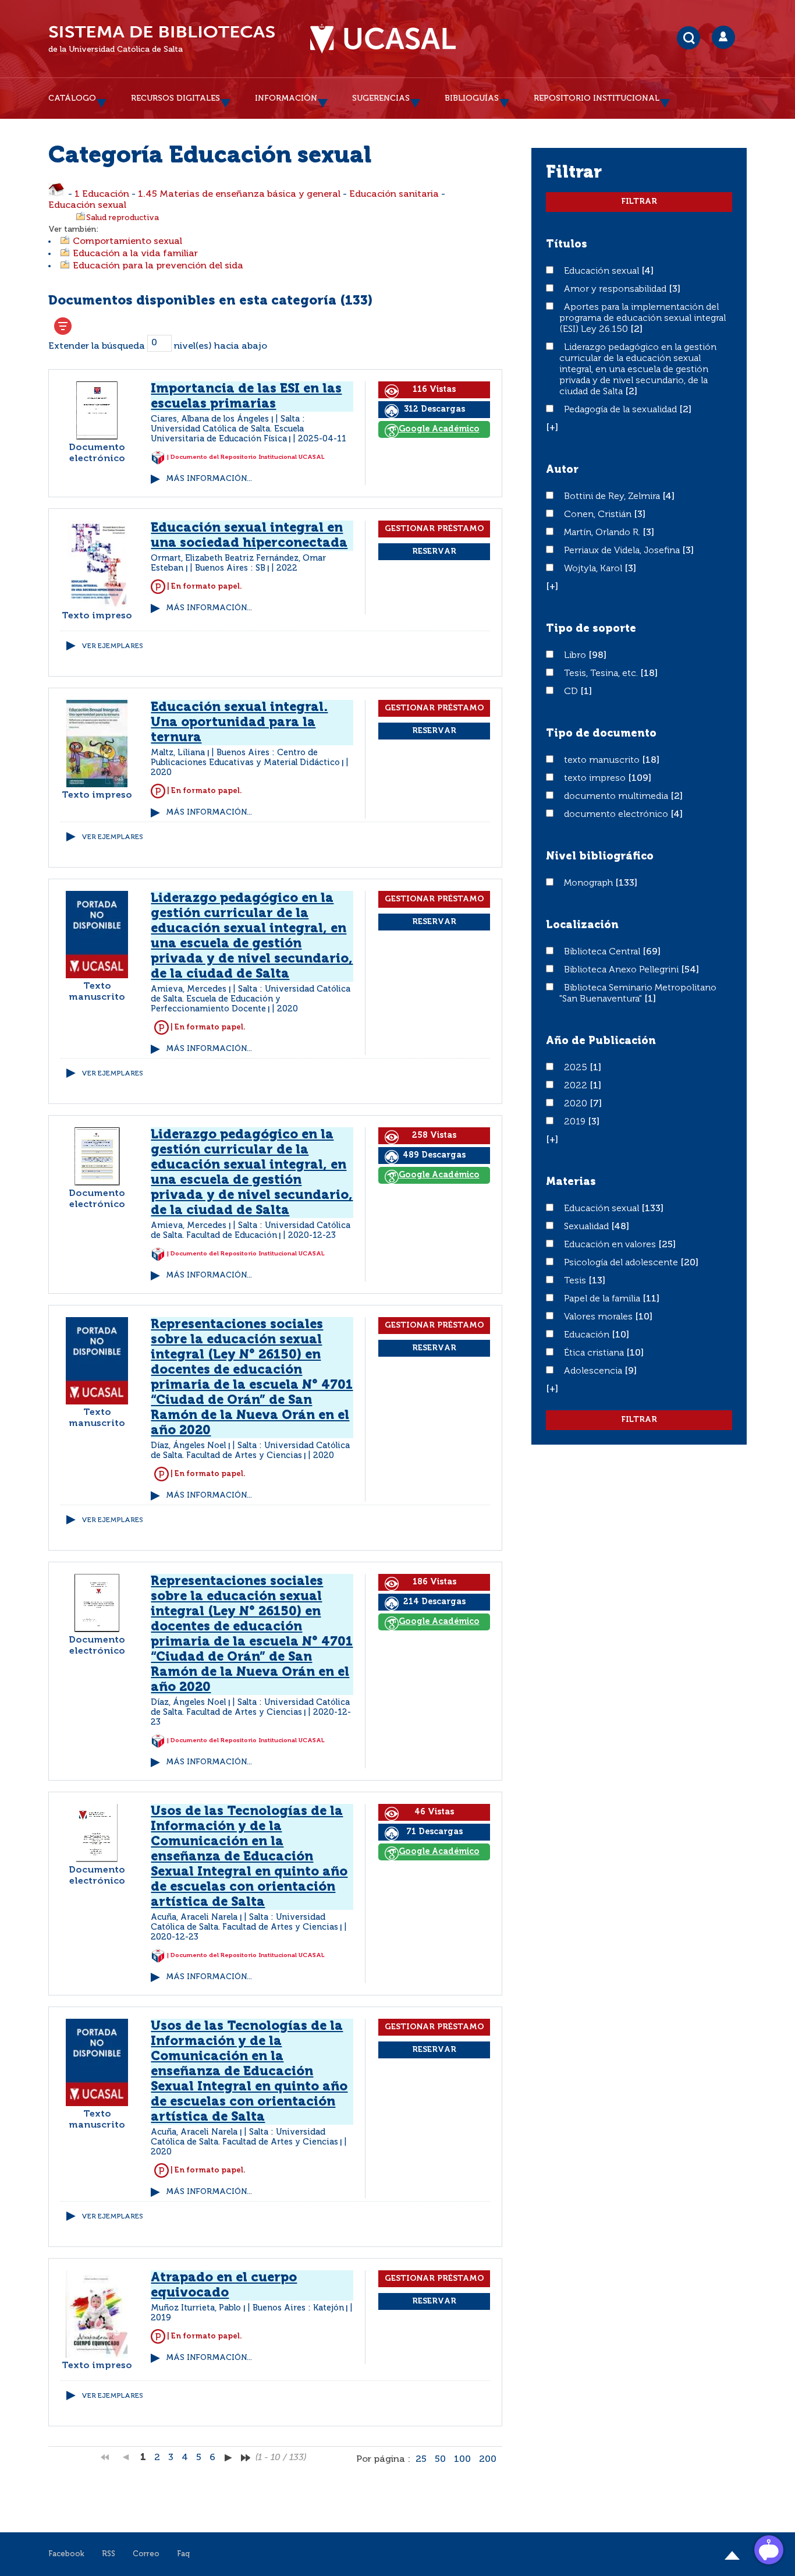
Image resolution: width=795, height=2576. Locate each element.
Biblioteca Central (603, 952)
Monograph (590, 883)
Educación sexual (87, 206)
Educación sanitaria (394, 194)
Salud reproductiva (123, 218)
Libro (576, 656)
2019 (576, 1122)
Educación (588, 1335)
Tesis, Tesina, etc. (602, 674)
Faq (183, 2554)
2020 (577, 1104)
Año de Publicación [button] (601, 1041)
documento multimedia (617, 797)
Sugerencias (381, 98)
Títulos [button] (567, 245)
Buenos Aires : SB (230, 568)
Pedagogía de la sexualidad (622, 410)
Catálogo (72, 98)
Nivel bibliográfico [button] (600, 857)
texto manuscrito (603, 760)
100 (462, 2460)
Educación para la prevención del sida (158, 266)
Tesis (576, 1281)
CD (572, 692)
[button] (552, 428)
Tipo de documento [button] (601, 734)
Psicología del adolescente (622, 1263)
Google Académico (439, 429)
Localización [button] (582, 925)
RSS (109, 2554)
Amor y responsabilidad (616, 289)
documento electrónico (617, 815)
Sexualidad (588, 1227)
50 (440, 2460)
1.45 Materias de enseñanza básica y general (239, 194)
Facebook (66, 2554)
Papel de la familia (603, 1299)
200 (488, 2460)
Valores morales (599, 1317)
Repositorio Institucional (597, 98)
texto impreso (596, 779)
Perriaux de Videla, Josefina (623, 551)
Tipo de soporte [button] (591, 629)
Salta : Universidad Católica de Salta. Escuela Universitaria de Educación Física (228, 429)
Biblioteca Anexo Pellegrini (622, 970)
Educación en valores (611, 1245)
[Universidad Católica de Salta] (383, 39)
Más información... (209, 479)
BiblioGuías (472, 98)
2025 (577, 1068)
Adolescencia (594, 1371)
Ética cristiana (595, 1353)
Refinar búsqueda (63, 326)
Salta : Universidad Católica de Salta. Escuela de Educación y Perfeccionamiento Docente (251, 999)
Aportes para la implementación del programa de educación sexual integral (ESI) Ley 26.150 (643, 319)
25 (421, 2460)
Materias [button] (571, 1182)
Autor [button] (562, 470)
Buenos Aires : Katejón (298, 2308)
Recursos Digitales (175, 98)
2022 (577, 1086)
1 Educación (102, 194)
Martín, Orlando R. (603, 533)
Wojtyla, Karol (594, 569)
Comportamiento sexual (127, 242)
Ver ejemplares (112, 646)
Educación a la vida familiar (135, 254)
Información (286, 98)
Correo (146, 2554)
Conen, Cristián (599, 515)
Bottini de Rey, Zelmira (613, 497)
